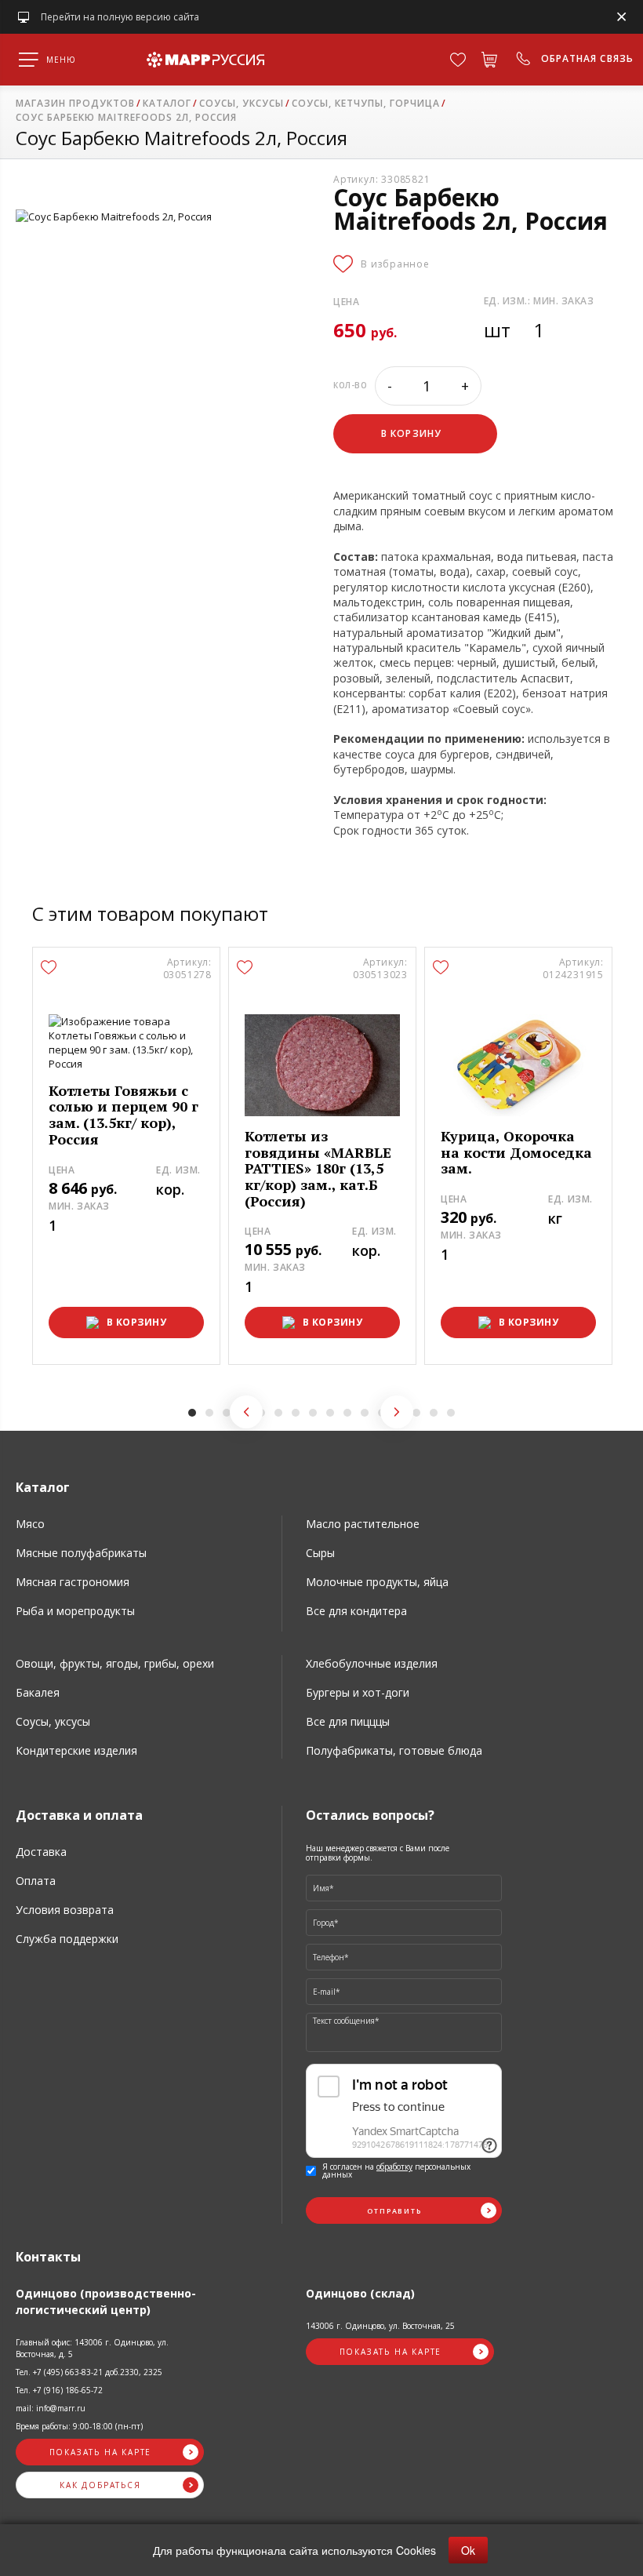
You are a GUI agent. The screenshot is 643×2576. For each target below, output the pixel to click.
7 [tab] (296, 1413)
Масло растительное (363, 1524)
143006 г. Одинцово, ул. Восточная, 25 (380, 2326)
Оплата (36, 1881)
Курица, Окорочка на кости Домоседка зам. (516, 1152)
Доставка (41, 1852)
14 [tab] (416, 1413)
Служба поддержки (67, 1939)
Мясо (30, 1524)
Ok (468, 2550)
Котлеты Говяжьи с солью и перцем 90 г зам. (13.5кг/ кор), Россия (124, 1115)
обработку (394, 2167)
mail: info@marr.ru (51, 2408)
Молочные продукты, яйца (377, 1582)
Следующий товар (397, 1412)
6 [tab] (278, 1413)
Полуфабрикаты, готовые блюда (394, 1750)
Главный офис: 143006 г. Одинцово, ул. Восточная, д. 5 (92, 2348)
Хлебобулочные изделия (372, 1663)
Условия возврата (65, 1910)
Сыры (320, 1553)
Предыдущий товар (246, 1412)
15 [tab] (434, 1413)
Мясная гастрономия (73, 1582)
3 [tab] (227, 1413)
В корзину (137, 1323)
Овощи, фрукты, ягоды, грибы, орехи (115, 1663)
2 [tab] (209, 1413)
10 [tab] (347, 1413)
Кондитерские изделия (76, 1750)
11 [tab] (365, 1413)
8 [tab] (313, 1413)
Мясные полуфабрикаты (81, 1553)
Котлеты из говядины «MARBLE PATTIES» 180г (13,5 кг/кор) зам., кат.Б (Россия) (318, 1169)
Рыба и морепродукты (75, 1611)
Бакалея (38, 1692)
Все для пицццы (348, 1721)
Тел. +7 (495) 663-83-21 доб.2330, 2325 (89, 2372)
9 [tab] (330, 1413)
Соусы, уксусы (53, 1721)
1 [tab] (192, 1413)
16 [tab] (451, 1413)
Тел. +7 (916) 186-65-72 (59, 2390)
